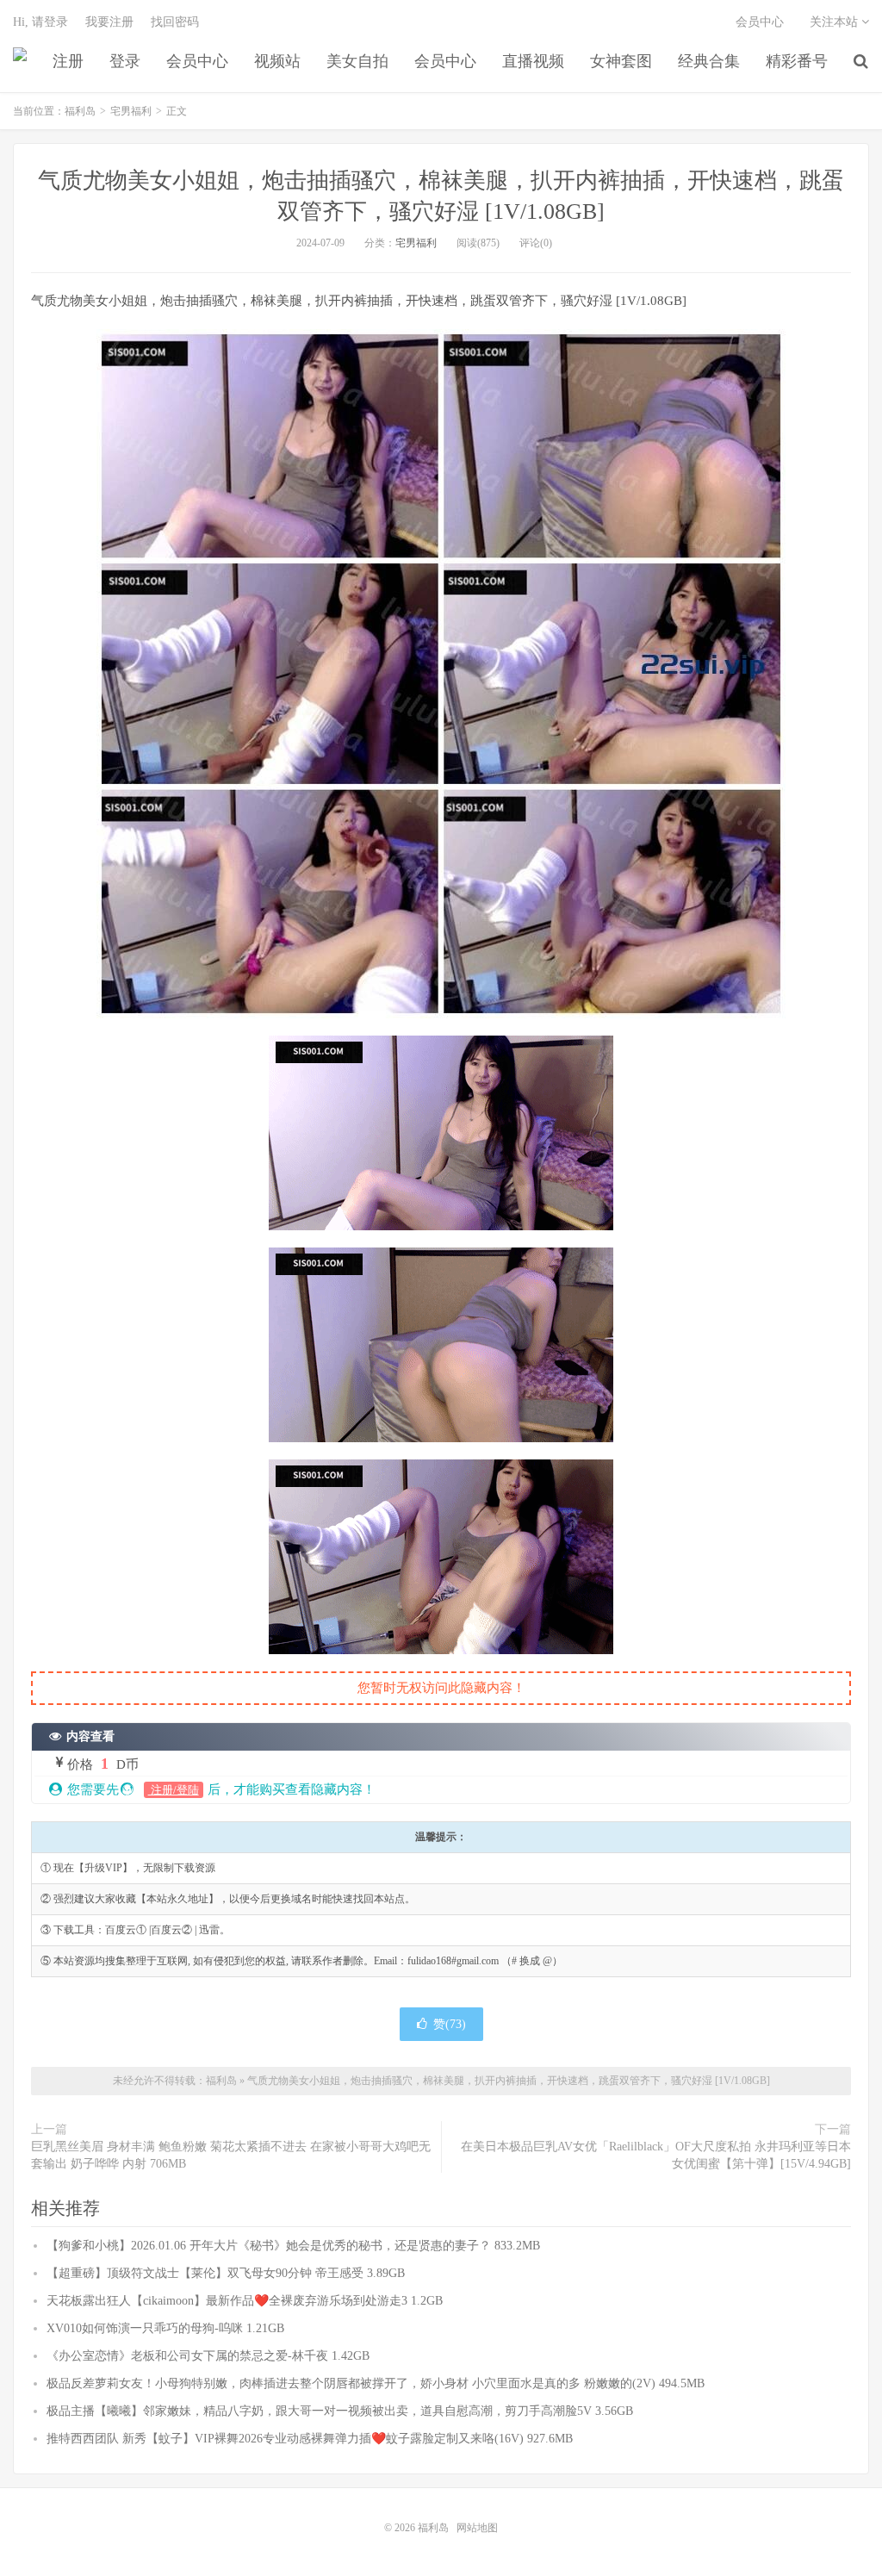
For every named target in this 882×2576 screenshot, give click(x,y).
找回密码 (175, 22)
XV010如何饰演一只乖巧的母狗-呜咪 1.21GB (165, 2328)
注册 (68, 61)
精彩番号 (797, 61)
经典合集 (709, 61)
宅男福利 (131, 111)
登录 (125, 61)
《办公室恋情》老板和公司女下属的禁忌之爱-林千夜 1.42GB (208, 2356)
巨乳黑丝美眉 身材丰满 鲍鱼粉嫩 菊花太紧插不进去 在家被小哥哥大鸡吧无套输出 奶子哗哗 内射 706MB (231, 2155)
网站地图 (477, 2528)
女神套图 (621, 61)
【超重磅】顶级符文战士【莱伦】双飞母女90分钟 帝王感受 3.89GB (226, 2273)
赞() (450, 2024)
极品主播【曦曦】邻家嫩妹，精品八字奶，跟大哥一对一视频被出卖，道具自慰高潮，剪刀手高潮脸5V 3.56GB (340, 2411)
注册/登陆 (174, 1790)
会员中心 (197, 61)
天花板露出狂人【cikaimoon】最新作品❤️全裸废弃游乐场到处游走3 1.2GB (245, 2301)
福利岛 (20, 61)
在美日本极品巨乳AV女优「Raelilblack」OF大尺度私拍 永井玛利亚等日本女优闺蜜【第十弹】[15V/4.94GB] (656, 2155)
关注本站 (835, 22)
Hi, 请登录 (40, 22)
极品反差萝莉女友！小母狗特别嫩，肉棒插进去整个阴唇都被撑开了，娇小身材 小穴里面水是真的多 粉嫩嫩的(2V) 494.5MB (376, 2383)
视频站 (277, 61)
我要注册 (109, 22)
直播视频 (533, 61)
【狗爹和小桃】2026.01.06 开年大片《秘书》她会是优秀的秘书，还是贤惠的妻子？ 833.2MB (293, 2246)
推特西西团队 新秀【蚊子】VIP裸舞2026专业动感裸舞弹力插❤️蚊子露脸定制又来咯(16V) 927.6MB (310, 2439)
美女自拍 (357, 61)
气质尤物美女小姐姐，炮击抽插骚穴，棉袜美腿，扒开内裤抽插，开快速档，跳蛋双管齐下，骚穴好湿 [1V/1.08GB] (509, 2081)
